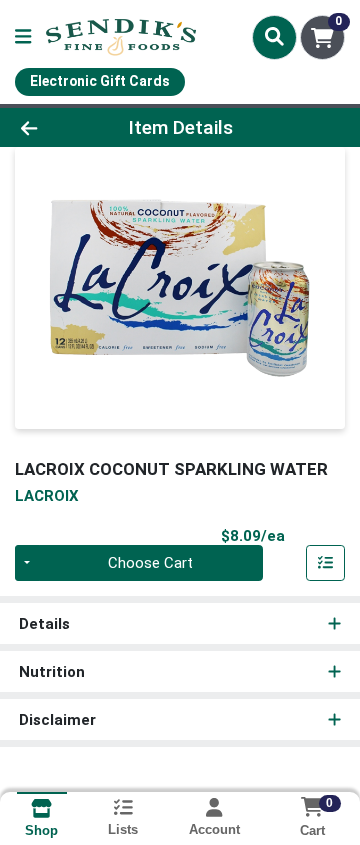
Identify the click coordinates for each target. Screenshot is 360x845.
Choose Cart (150, 563)
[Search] (274, 37)
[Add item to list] (326, 563)
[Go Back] (56, 127)
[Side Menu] (23, 37)
